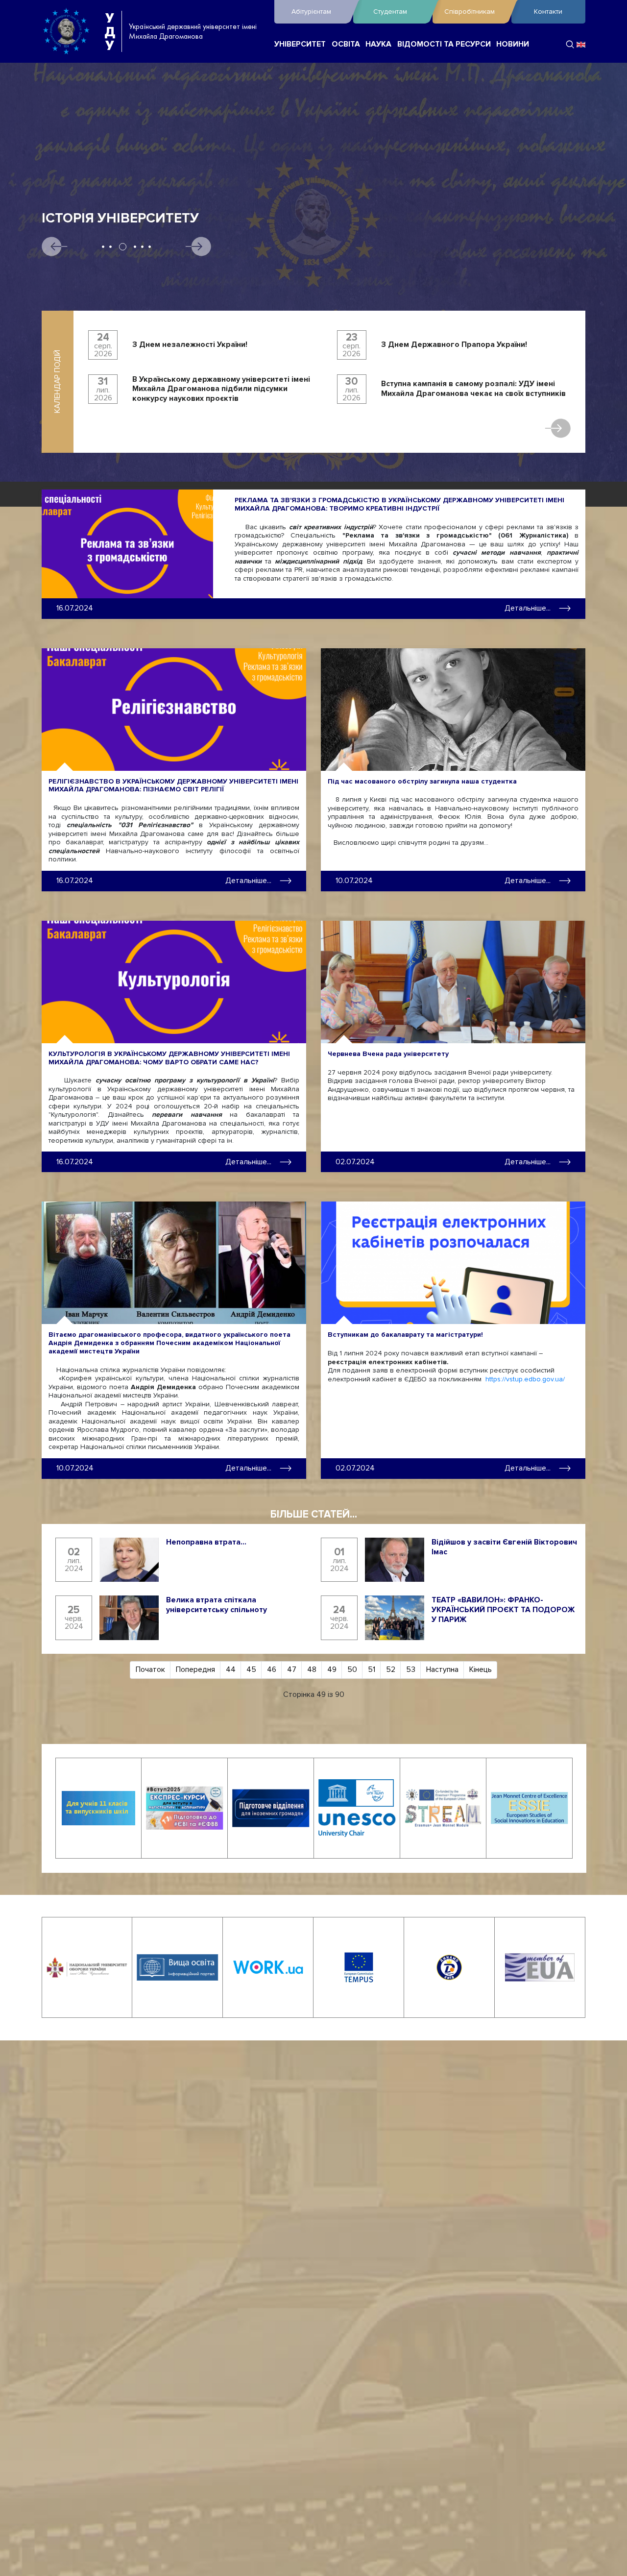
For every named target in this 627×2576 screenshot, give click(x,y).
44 (231, 1669)
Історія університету (120, 218)
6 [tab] (150, 247)
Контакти (548, 12)
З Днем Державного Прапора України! (454, 345)
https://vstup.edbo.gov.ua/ (525, 1379)
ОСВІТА (346, 44)
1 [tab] (103, 247)
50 (352, 1669)
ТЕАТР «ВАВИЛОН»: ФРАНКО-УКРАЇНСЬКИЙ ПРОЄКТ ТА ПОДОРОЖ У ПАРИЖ (503, 1610)
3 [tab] (123, 247)
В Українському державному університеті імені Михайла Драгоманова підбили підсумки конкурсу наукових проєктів (221, 389)
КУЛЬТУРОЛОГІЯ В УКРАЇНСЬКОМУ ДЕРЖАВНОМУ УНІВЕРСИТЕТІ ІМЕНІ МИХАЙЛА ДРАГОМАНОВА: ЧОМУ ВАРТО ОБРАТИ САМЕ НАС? (169, 1058)
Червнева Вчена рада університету (388, 1054)
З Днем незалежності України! (190, 345)
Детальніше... (528, 608)
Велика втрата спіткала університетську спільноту (217, 1605)
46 (272, 1669)
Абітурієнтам (311, 12)
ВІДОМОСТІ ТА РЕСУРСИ (444, 44)
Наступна (442, 1669)
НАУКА (378, 44)
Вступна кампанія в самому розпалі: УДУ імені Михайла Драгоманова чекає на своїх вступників (473, 389)
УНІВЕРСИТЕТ (300, 44)
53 (411, 1669)
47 (292, 1669)
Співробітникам (470, 12)
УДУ (110, 31)
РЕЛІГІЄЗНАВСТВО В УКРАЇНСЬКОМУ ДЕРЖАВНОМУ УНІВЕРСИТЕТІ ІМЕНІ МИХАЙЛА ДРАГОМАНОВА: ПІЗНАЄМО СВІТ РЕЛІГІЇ (173, 785)
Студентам (390, 12)
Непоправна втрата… (206, 1542)
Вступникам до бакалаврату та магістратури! (405, 1335)
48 (312, 1669)
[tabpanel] (313, 281)
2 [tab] (110, 247)
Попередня (195, 1669)
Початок (150, 1669)
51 (372, 1669)
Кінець (481, 1669)
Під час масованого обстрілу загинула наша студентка (422, 781)
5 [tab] (142, 247)
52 (391, 1669)
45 (251, 1669)
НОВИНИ (513, 44)
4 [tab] (135, 247)
